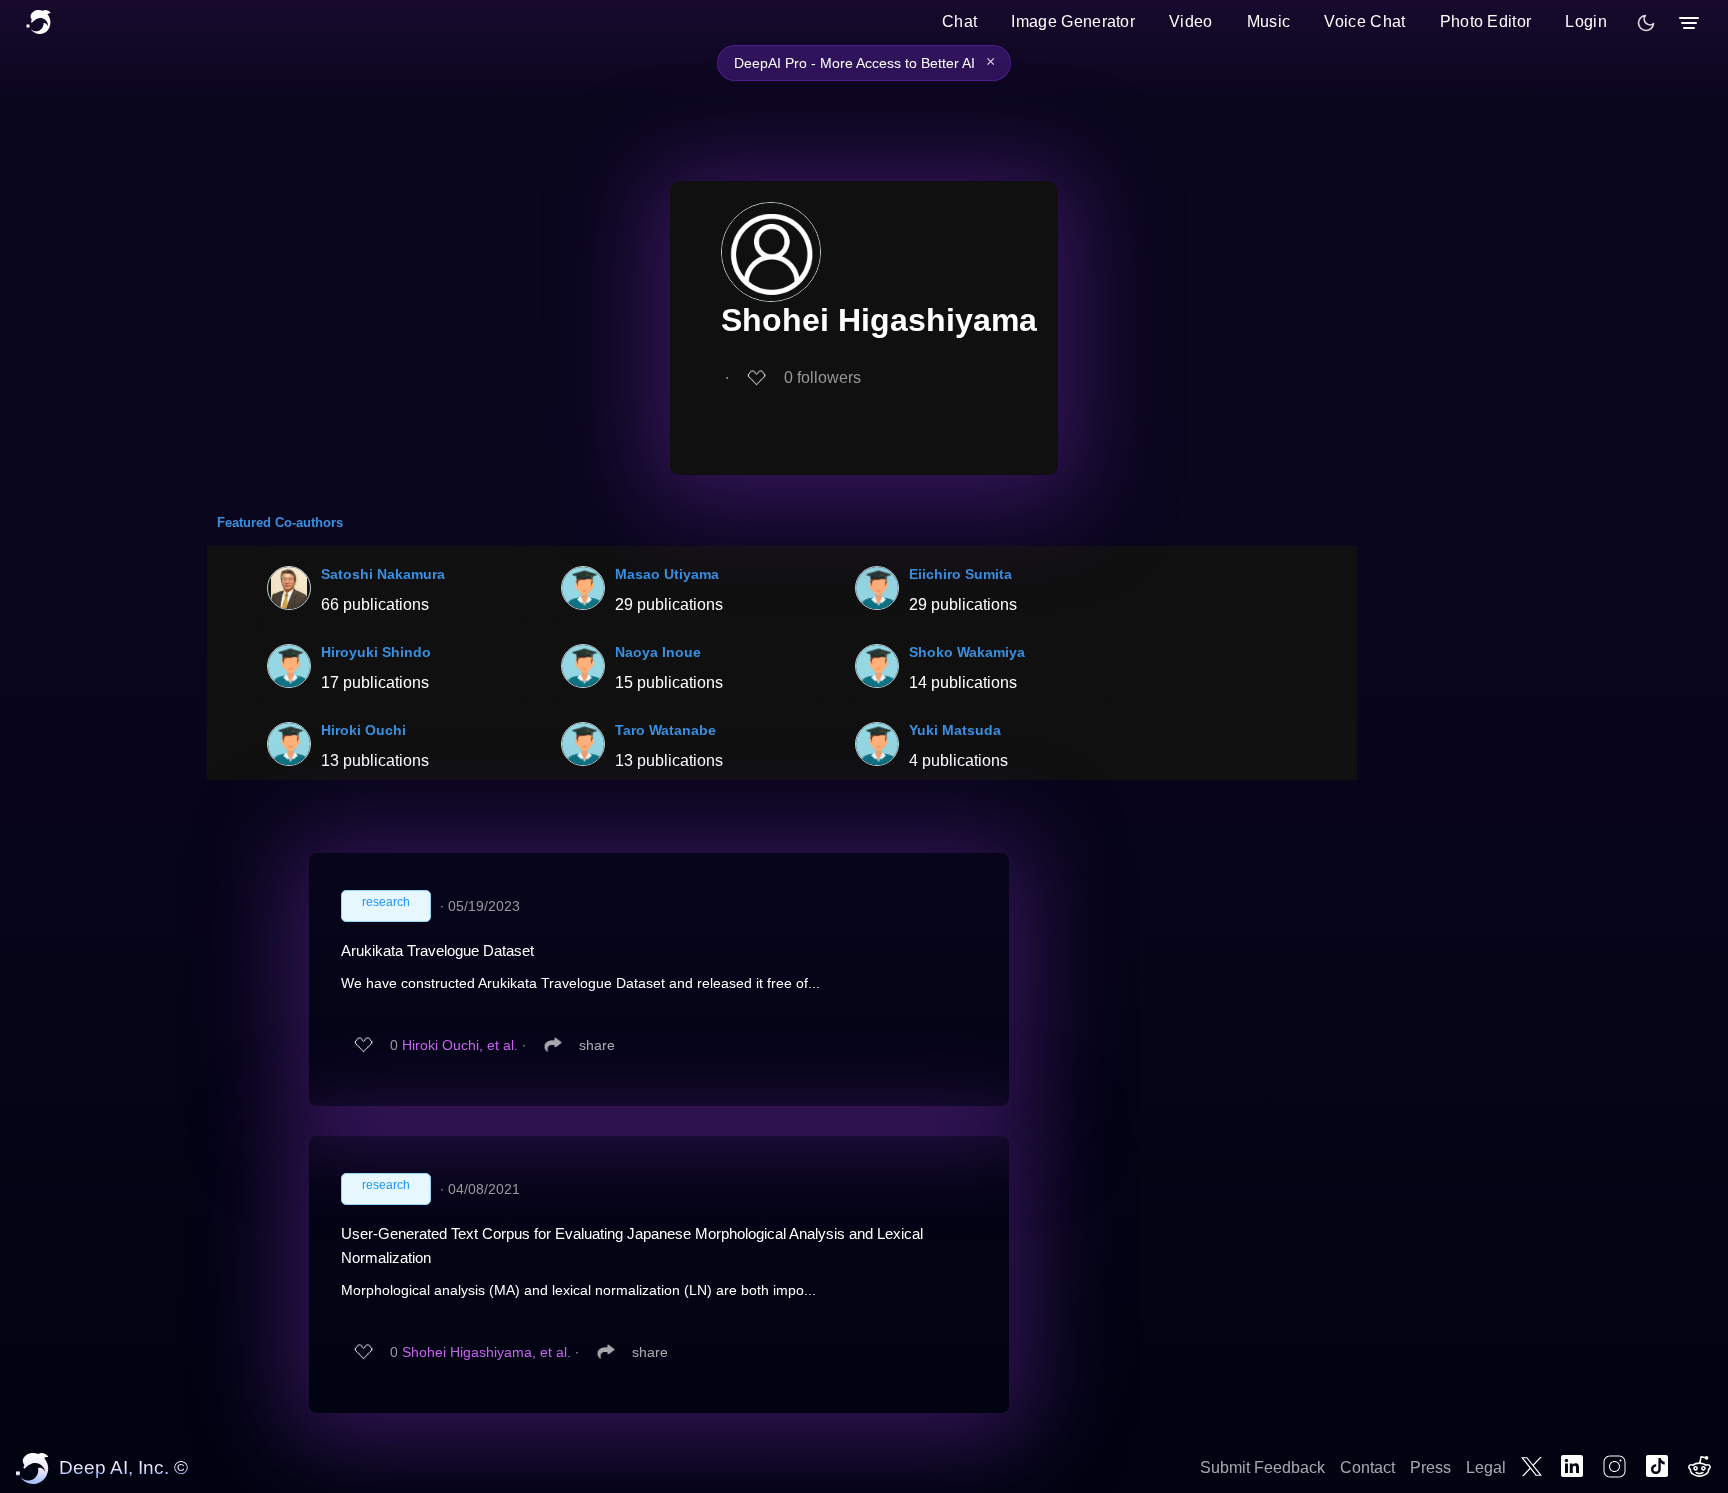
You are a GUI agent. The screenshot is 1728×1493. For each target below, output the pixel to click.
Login (1586, 21)
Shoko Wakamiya (967, 652)
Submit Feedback (1262, 1467)
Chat (959, 21)
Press (1430, 1467)
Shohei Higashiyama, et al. (486, 1352)
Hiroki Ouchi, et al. (460, 1045)
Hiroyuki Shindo (376, 652)
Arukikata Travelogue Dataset (437, 950)
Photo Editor (1486, 21)
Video (1191, 21)
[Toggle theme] (1646, 23)
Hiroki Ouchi (363, 730)
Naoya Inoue (658, 652)
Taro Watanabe (665, 730)
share (597, 1045)
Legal (1486, 1467)
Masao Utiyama (667, 574)
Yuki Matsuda (955, 730)
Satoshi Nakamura (383, 574)
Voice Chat (1364, 21)
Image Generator (1073, 21)
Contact (1367, 1467)
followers (822, 377)
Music (1269, 21)
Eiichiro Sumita (960, 574)
